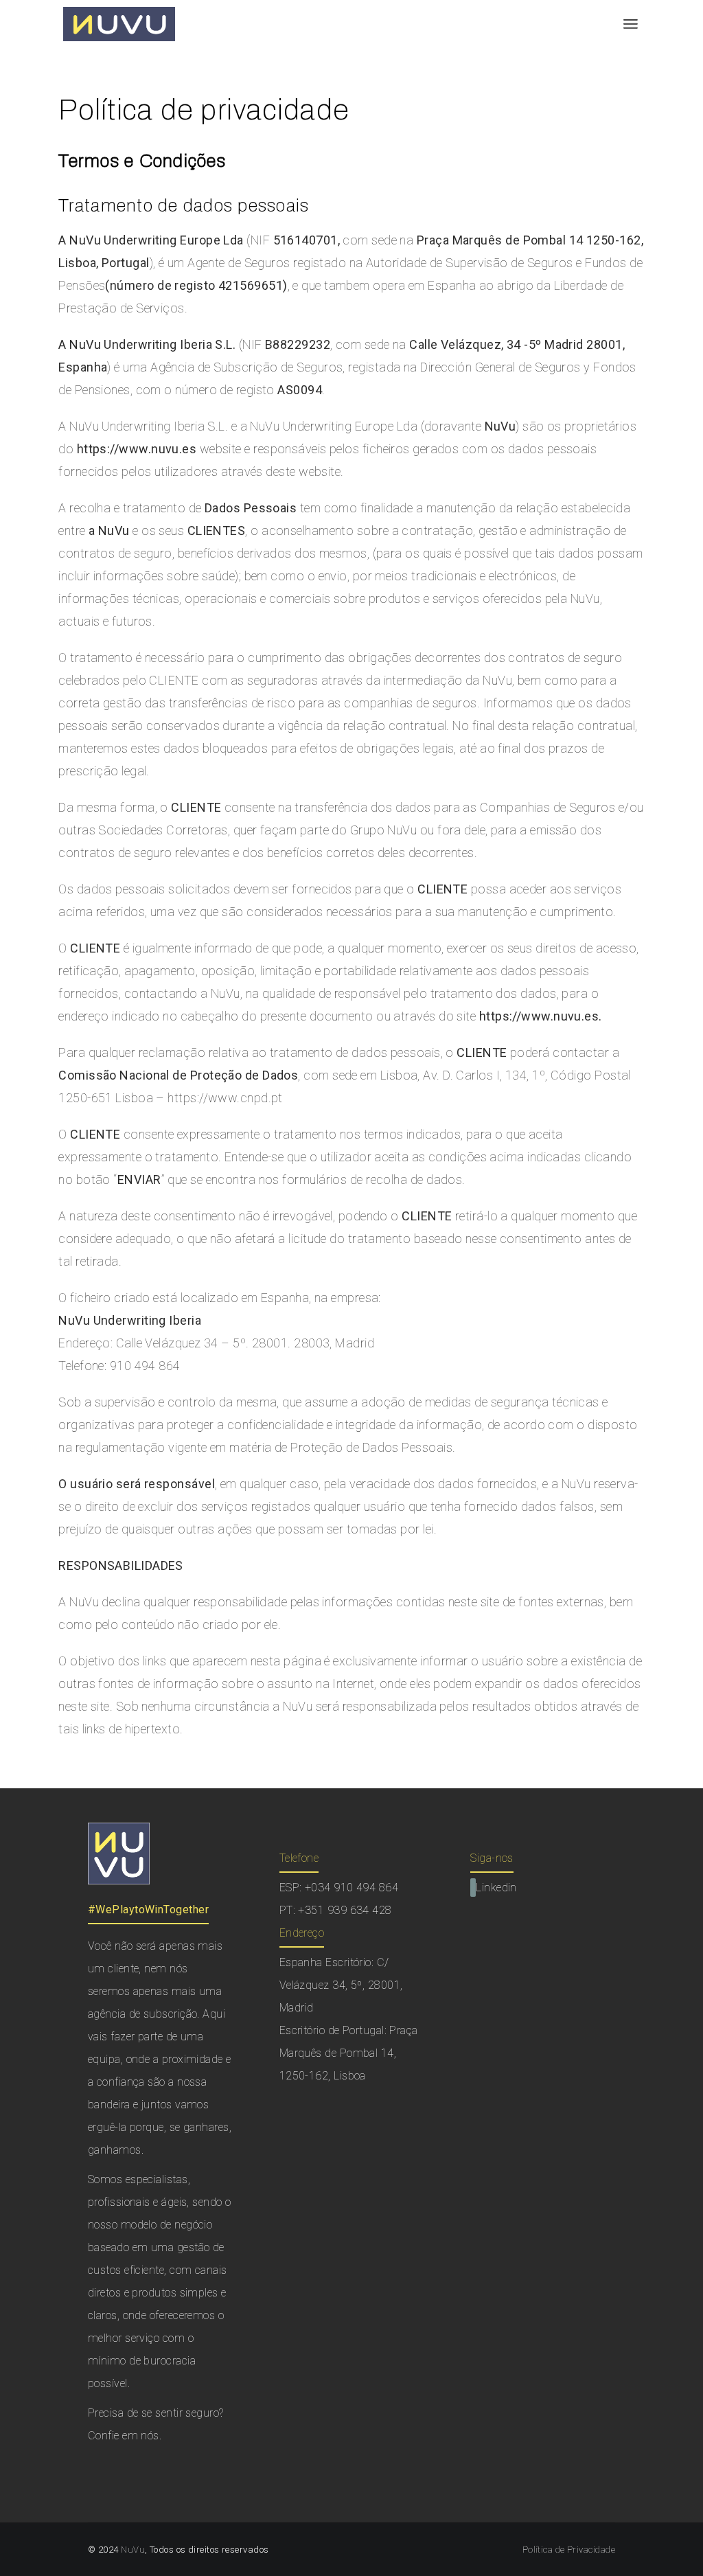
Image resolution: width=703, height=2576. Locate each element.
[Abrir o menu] (631, 24)
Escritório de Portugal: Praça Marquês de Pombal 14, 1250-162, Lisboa (349, 2053)
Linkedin (496, 1888)
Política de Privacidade (569, 2550)
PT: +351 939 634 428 (336, 1910)
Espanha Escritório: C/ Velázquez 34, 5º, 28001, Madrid (341, 1985)
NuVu (133, 2550)
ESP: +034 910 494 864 (339, 1888)
